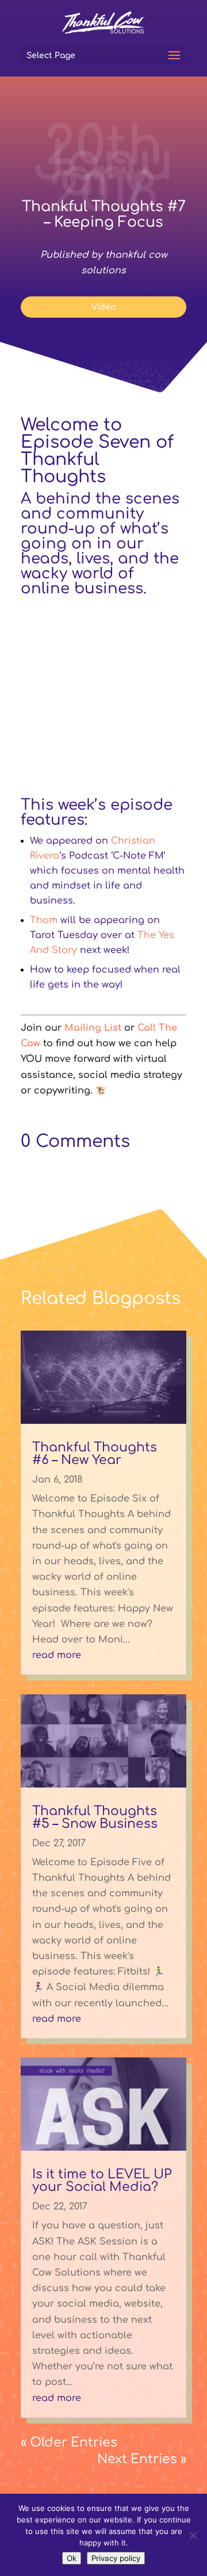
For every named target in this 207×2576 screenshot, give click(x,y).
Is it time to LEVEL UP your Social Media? (102, 2181)
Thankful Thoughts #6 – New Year (95, 1454)
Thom (44, 920)
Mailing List (93, 1028)
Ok (72, 2558)
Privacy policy (116, 2558)
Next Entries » (142, 2459)
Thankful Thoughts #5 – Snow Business (95, 1817)
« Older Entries (69, 2442)
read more (57, 1655)
